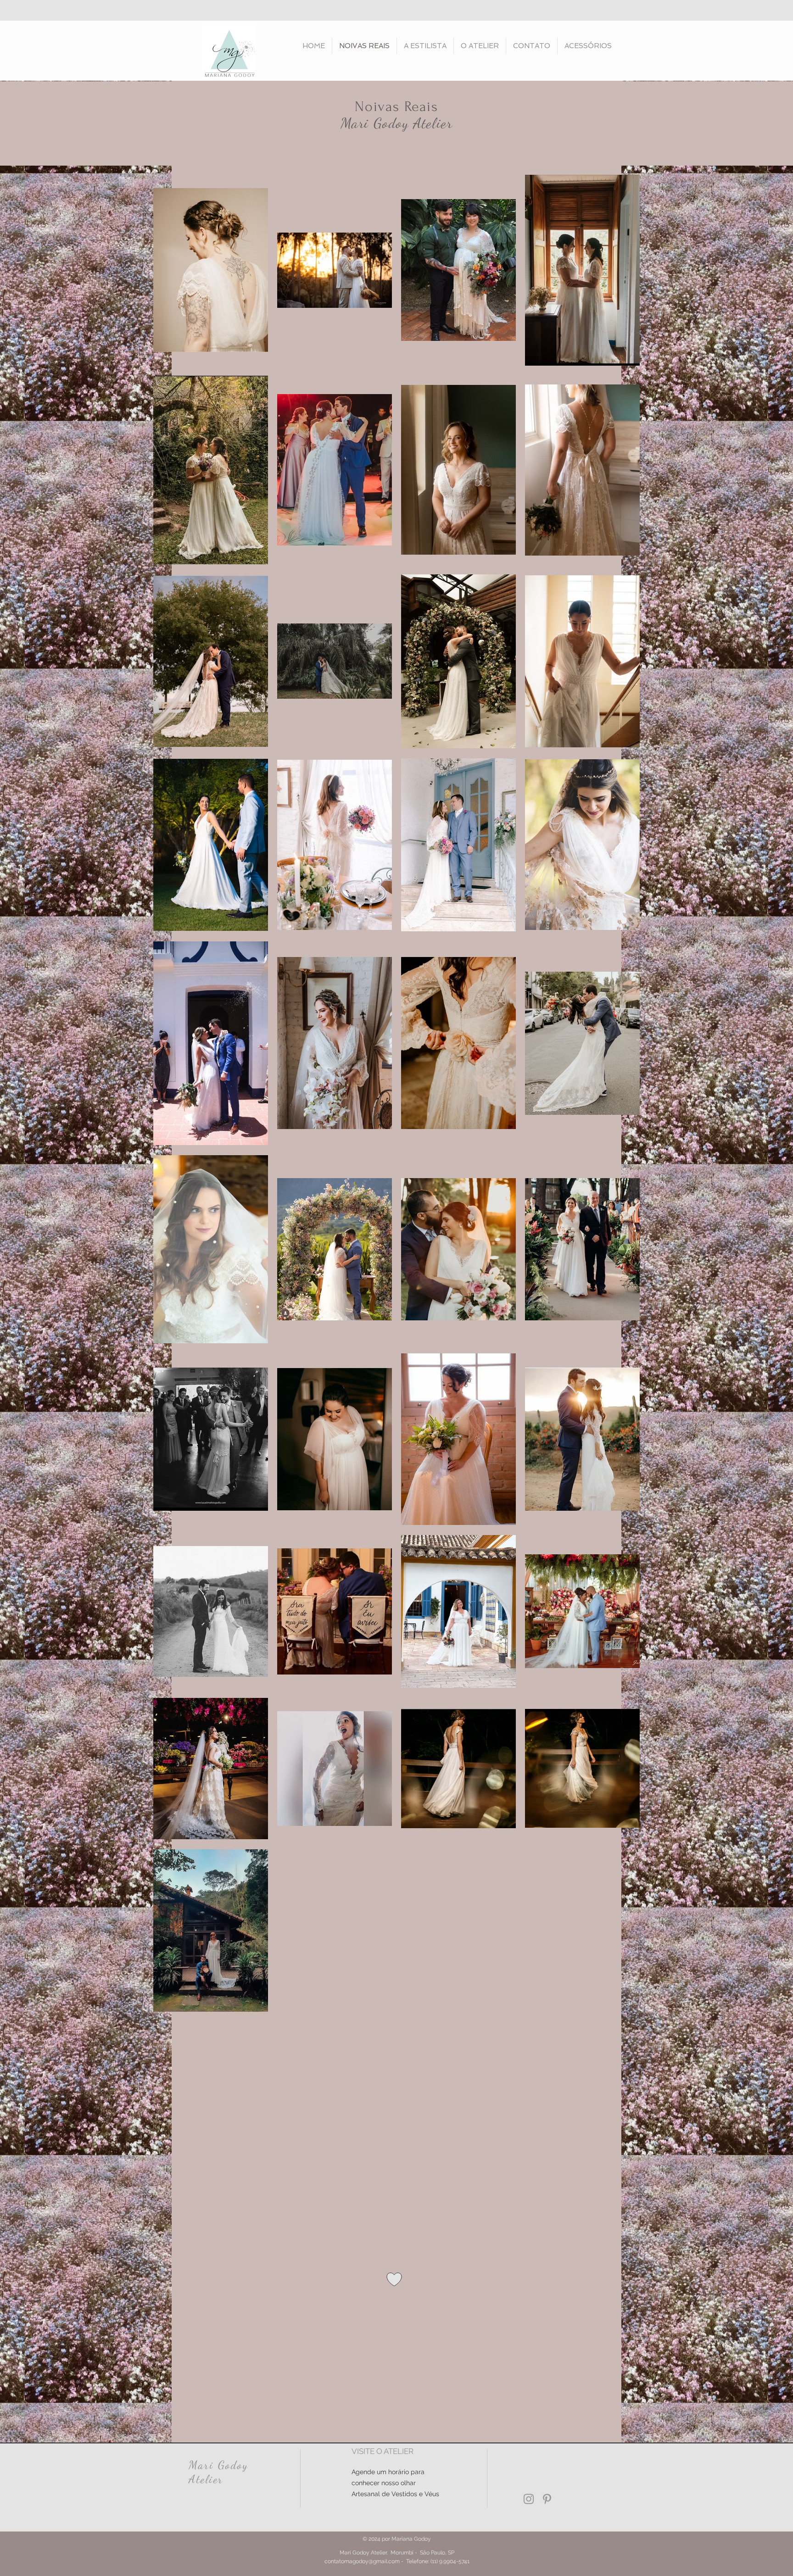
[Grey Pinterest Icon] (547, 2499)
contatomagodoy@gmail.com (362, 2561)
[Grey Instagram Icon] (529, 2499)
